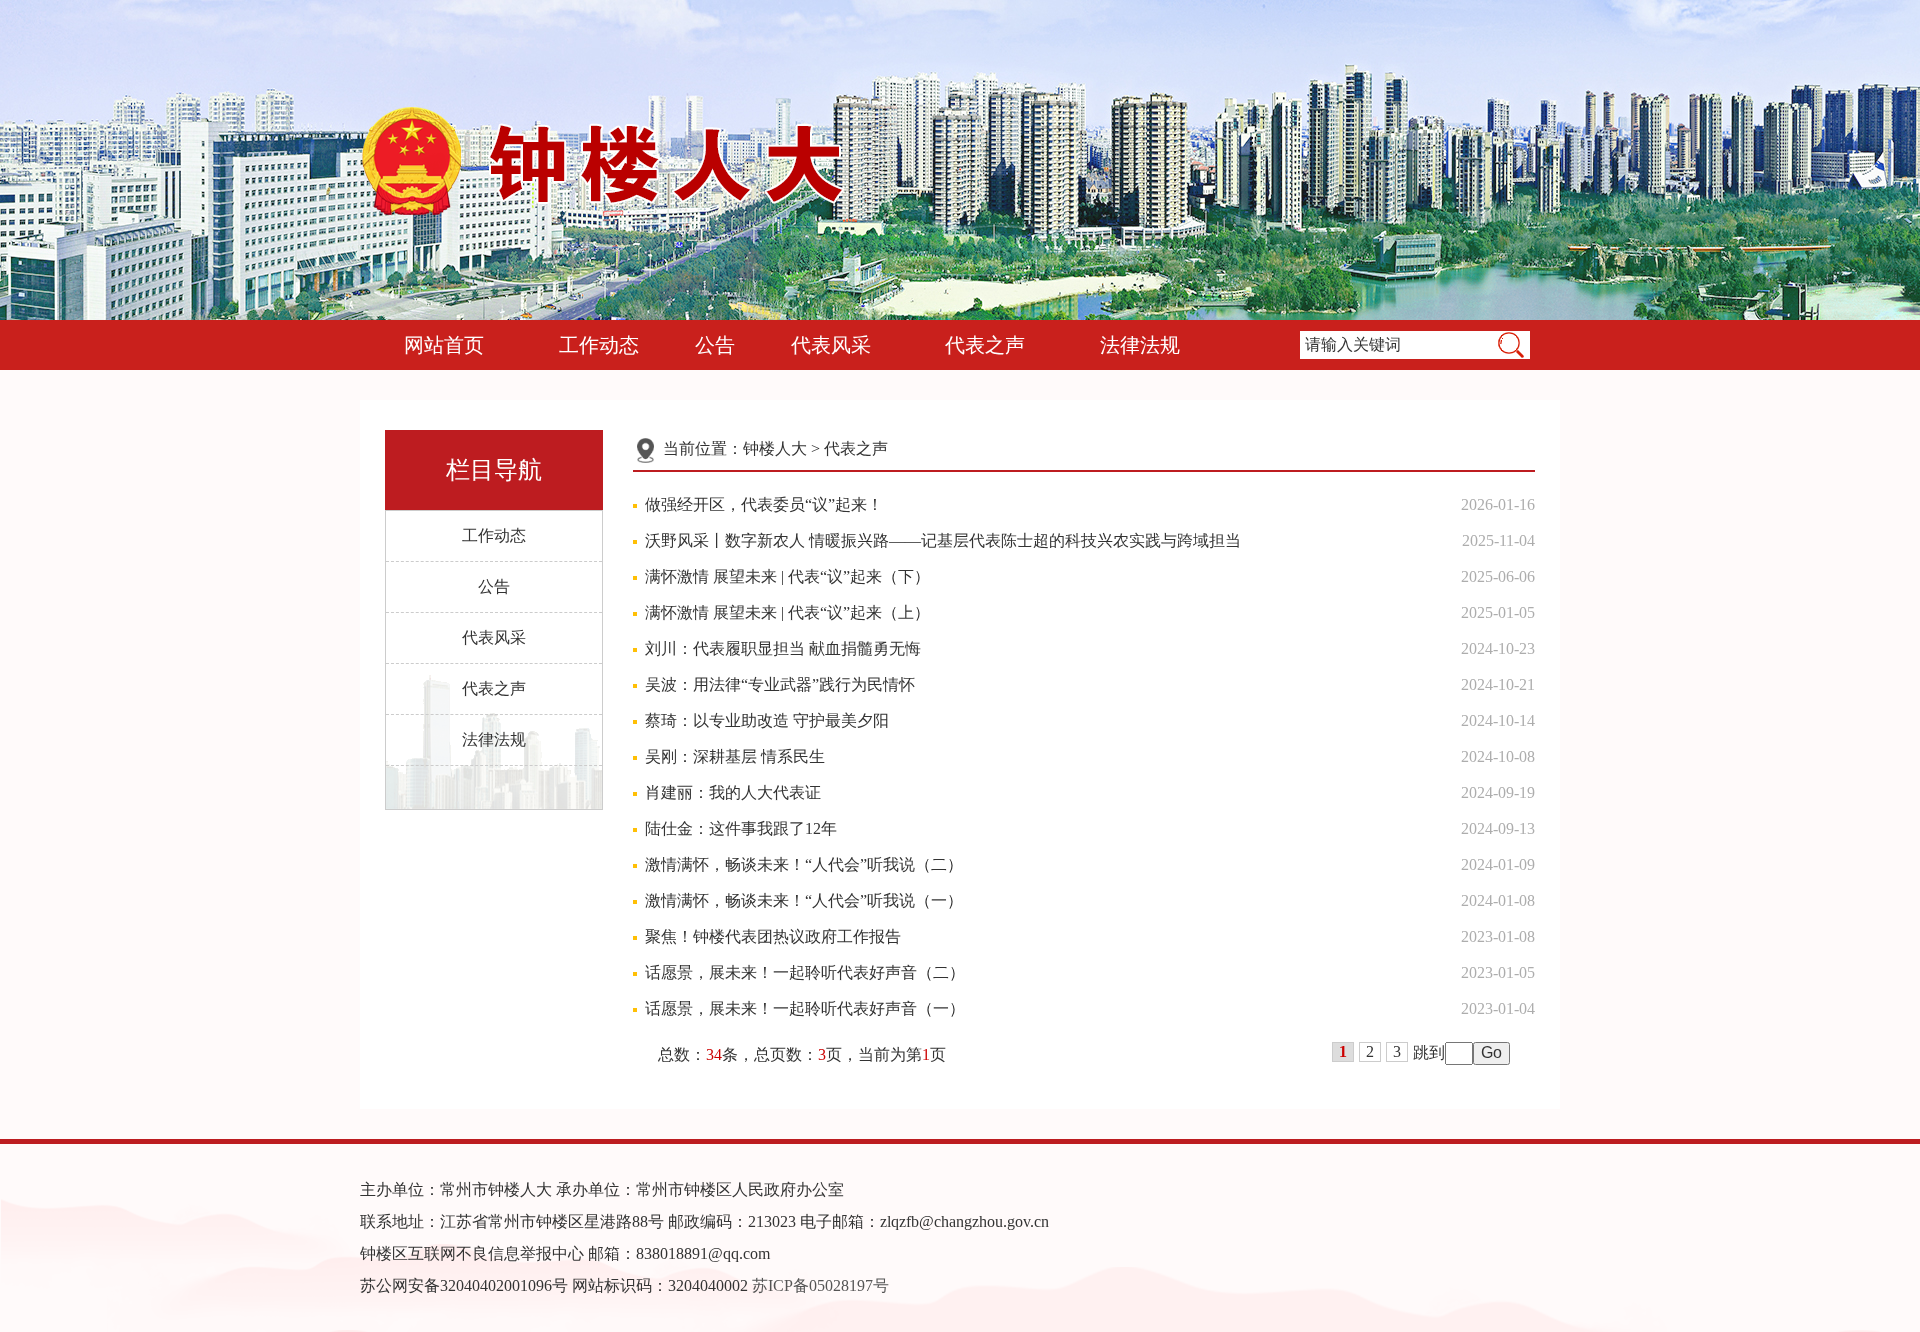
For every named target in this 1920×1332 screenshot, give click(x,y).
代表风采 (831, 345)
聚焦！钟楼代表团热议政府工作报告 (773, 936)
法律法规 (1140, 345)
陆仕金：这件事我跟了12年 (741, 828)
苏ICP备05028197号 (820, 1285)
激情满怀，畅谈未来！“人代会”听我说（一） (804, 900)
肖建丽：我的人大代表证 (733, 792)
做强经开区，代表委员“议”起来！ (764, 504)
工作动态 (599, 345)
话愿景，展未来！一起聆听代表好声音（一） (805, 1008)
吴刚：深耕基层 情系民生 (735, 756)
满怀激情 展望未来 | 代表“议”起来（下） (787, 576)
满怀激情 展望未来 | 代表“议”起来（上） (787, 612)
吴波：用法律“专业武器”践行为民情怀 (780, 684)
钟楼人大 (775, 448)
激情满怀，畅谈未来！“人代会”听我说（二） (804, 864)
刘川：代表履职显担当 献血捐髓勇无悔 (783, 648)
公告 (715, 345)
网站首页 (444, 345)
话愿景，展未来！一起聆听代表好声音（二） (805, 972)
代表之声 (985, 345)
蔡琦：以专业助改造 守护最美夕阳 (767, 720)
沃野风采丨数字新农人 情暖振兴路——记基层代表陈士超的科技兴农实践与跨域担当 (943, 540)
